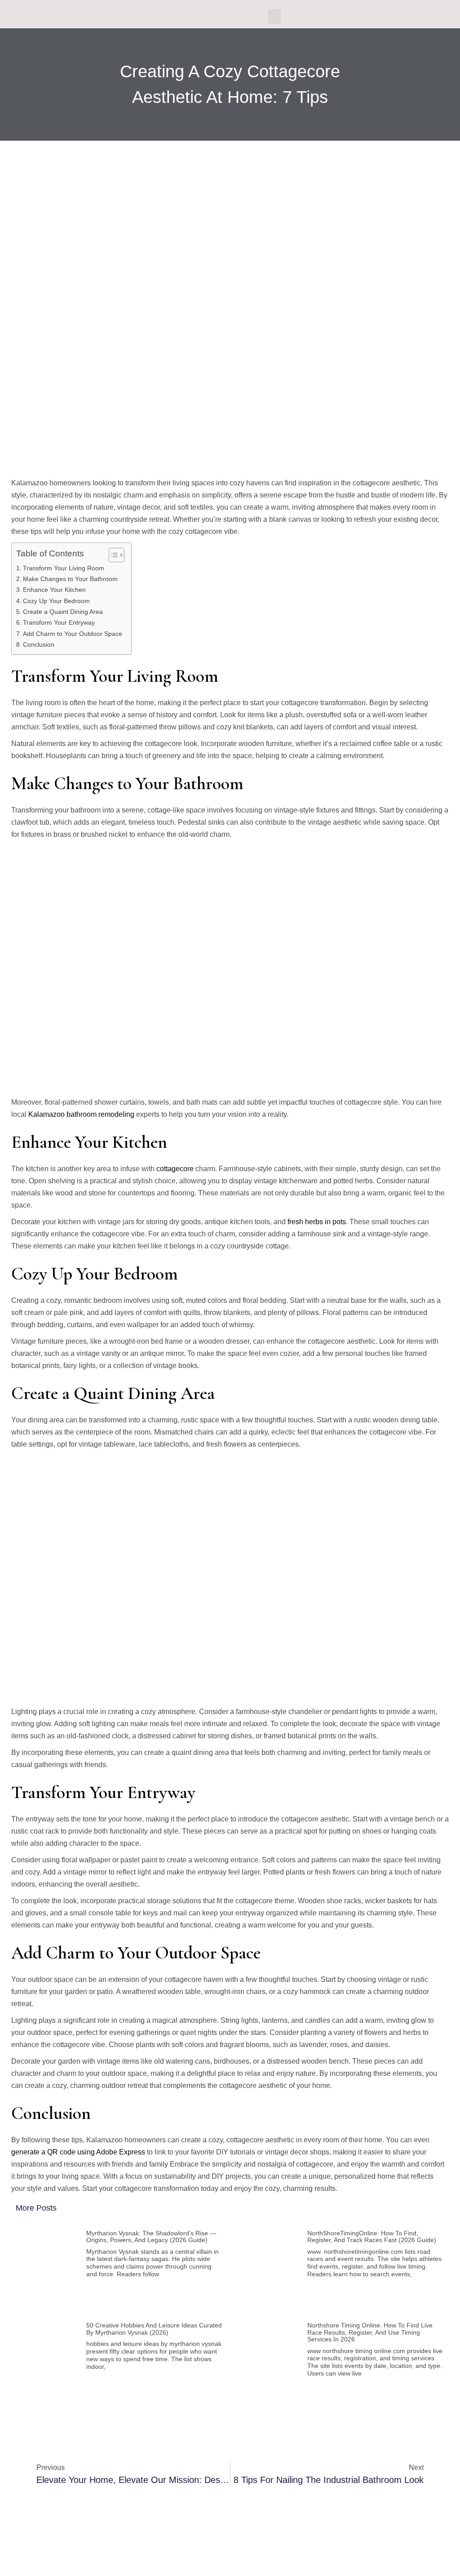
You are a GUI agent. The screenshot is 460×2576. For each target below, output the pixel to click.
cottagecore (175, 1169)
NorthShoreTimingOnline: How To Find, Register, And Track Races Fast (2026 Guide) (372, 2236)
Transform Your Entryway (59, 622)
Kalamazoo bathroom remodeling (81, 1114)
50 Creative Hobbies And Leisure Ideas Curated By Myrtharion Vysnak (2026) (154, 2329)
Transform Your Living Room (64, 568)
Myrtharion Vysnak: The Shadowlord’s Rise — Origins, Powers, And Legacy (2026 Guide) (151, 2236)
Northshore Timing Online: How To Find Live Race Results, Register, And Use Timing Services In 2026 (370, 2332)
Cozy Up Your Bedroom (56, 601)
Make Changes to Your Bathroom (70, 579)
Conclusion (39, 644)
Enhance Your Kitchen (54, 590)
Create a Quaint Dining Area (63, 612)
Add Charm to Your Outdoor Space (73, 634)
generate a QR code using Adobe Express (78, 2152)
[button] (274, 16)
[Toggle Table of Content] (112, 555)
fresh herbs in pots (317, 1222)
